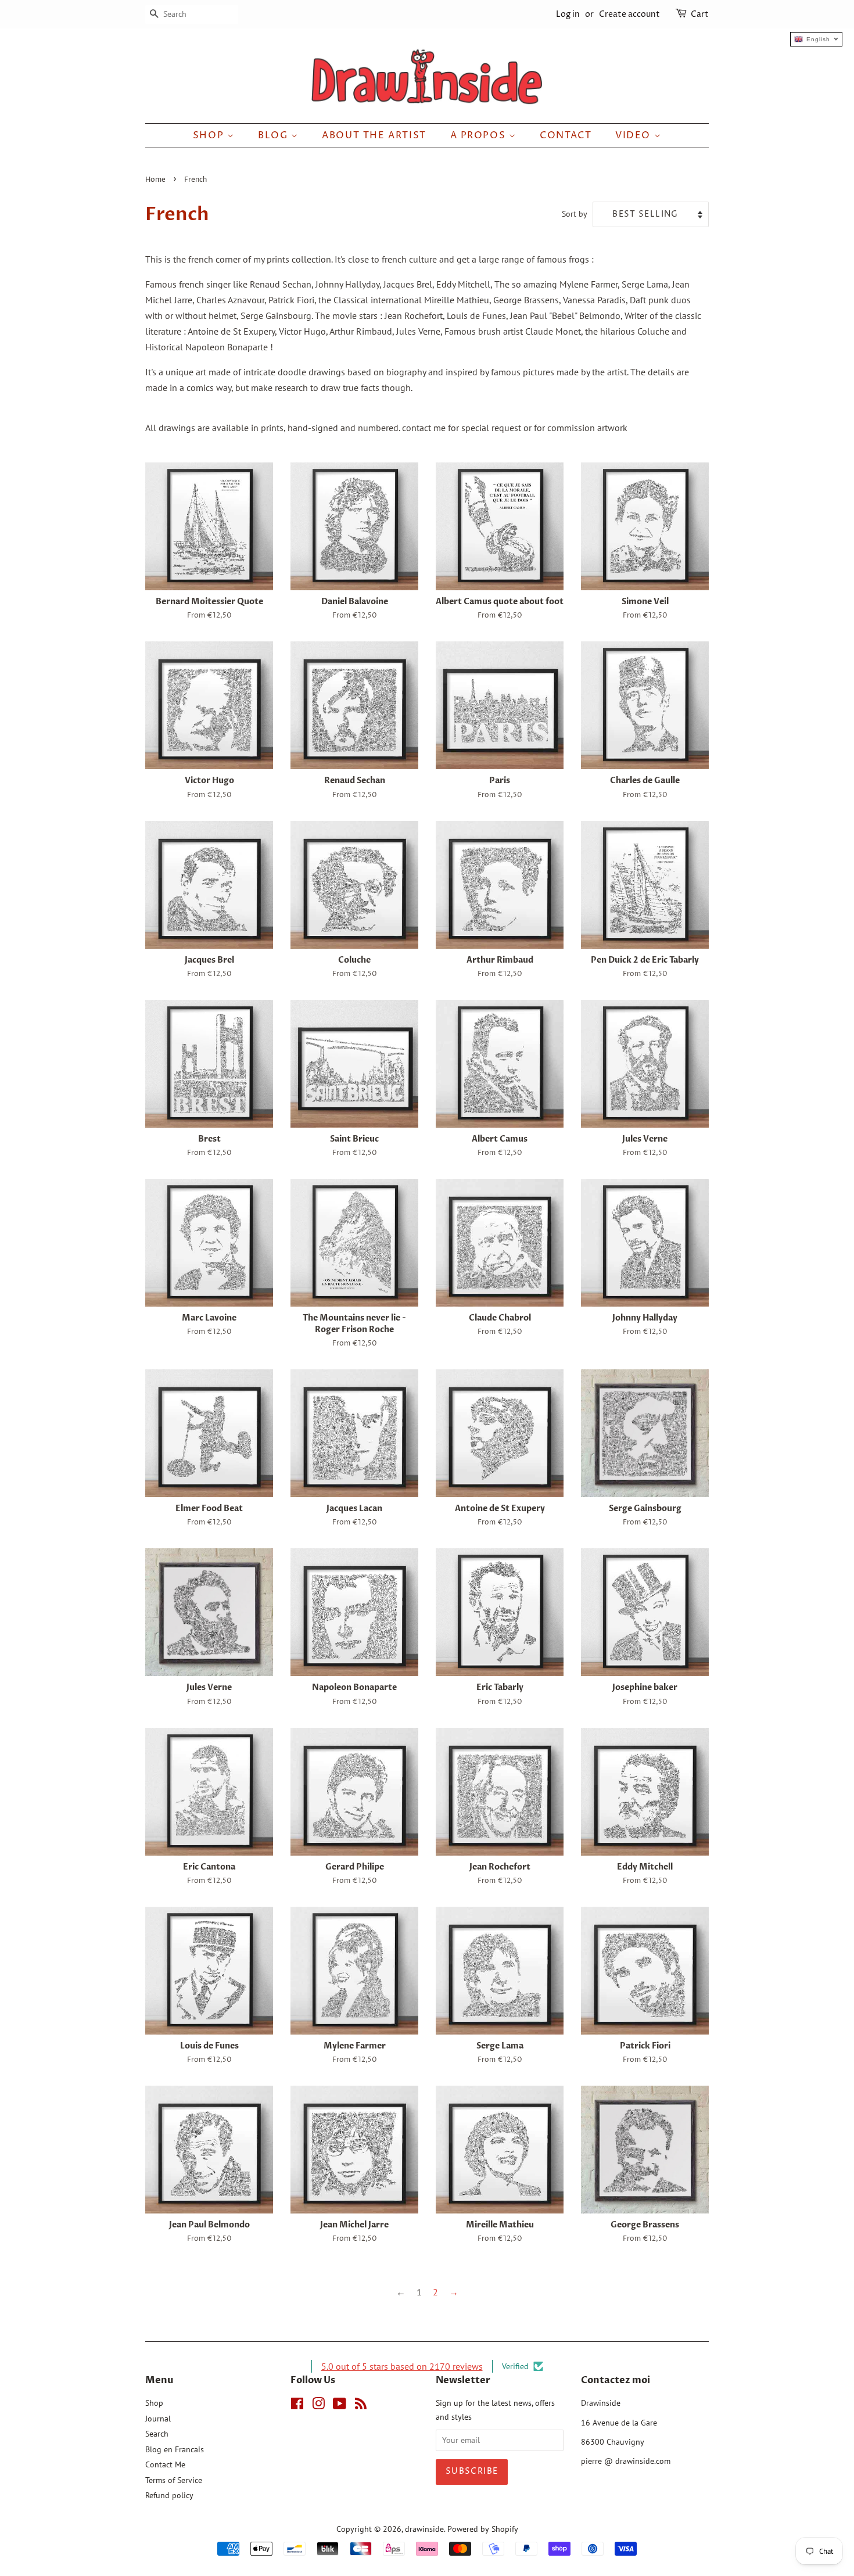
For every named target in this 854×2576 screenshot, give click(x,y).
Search (157, 2434)
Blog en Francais (175, 2449)
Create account (629, 14)
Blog (274, 135)
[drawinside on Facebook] (297, 2406)
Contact (566, 135)
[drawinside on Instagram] (318, 2406)
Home (155, 180)
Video (635, 135)
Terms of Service (174, 2480)
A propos (480, 135)
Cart (700, 14)
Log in (568, 14)
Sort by (575, 214)
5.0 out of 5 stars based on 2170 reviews (402, 2366)
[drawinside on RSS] (361, 2406)
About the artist (374, 135)
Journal (158, 2419)
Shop (210, 135)
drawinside (424, 2529)
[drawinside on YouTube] (340, 2406)
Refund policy (169, 2495)
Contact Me (165, 2464)
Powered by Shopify (483, 2529)
